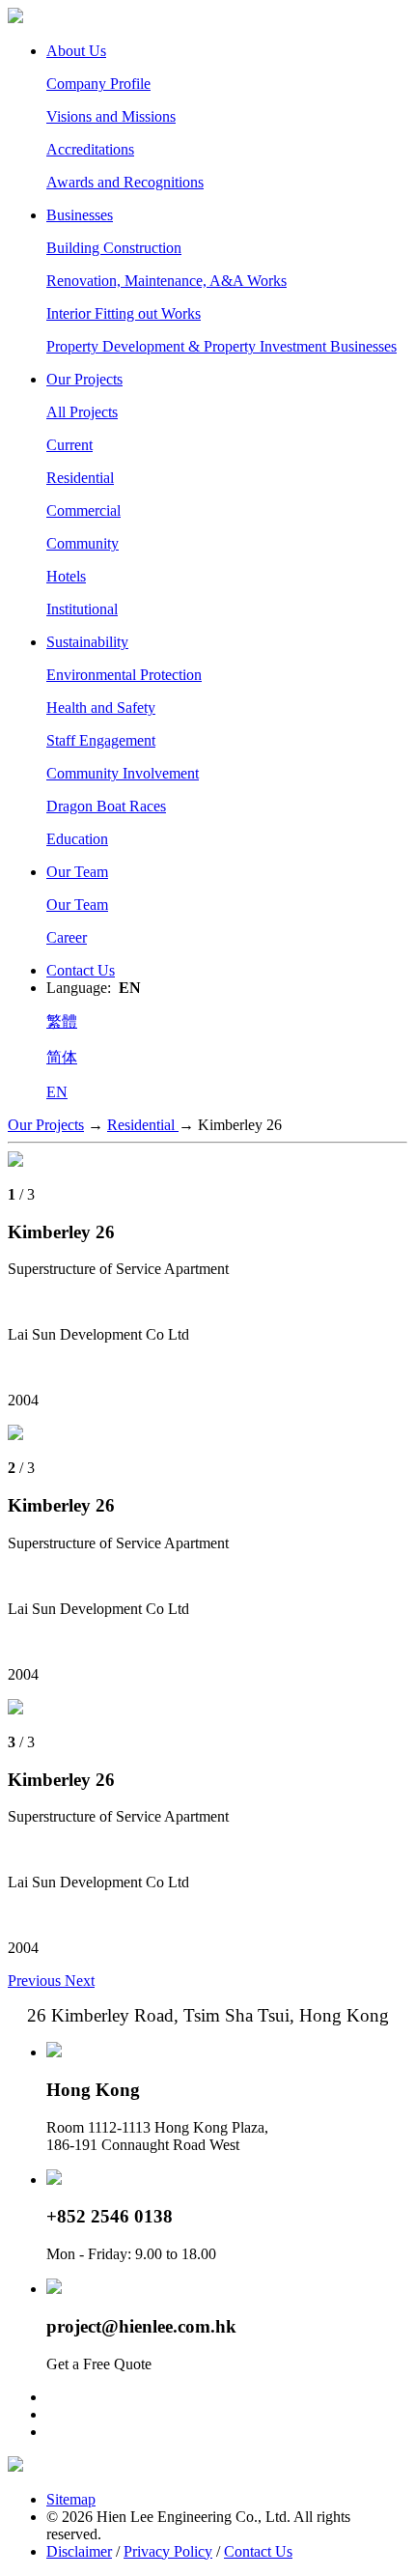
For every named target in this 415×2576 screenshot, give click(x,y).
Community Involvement (123, 773)
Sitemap (71, 2499)
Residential (80, 478)
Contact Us (81, 970)
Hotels (66, 576)
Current (69, 445)
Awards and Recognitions (125, 182)
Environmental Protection (124, 675)
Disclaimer (79, 2551)
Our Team (77, 872)
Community (83, 543)
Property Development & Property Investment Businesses (221, 346)
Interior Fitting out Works (124, 313)
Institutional (82, 609)
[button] (36, 1981)
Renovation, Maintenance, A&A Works (166, 281)
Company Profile (98, 84)
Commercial (83, 510)
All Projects (82, 412)
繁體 (62, 1021)
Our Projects (84, 379)
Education (77, 839)
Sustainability (87, 642)
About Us (76, 51)
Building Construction (114, 248)
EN (57, 1092)
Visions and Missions (111, 116)
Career (67, 937)
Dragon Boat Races (106, 806)
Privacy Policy (168, 2551)
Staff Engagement (101, 740)
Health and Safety (101, 708)
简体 (62, 1057)
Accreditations (90, 149)
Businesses (80, 215)
